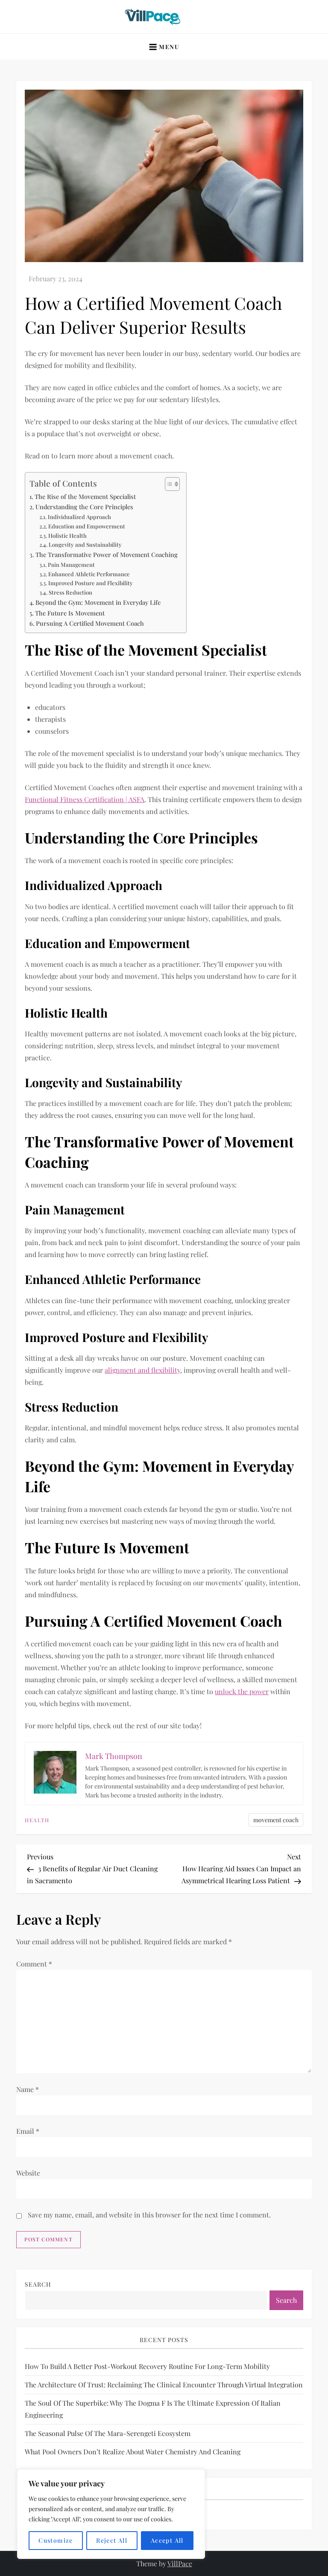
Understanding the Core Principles (84, 507)
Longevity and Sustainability (85, 544)
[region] (111, 2514)
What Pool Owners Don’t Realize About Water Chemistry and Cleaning (133, 2452)
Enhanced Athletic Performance (89, 574)
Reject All (112, 2540)
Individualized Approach (79, 517)
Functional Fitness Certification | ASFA (85, 799)
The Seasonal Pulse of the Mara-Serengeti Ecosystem (108, 2433)
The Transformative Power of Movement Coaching (107, 554)
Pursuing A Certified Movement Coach (90, 623)
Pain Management (71, 565)
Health (37, 1820)
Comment (34, 1964)
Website (28, 2173)
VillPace (180, 2563)
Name (28, 2089)
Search (38, 2284)
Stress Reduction (70, 592)
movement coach (276, 1820)
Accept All (167, 2540)
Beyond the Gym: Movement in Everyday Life (98, 602)
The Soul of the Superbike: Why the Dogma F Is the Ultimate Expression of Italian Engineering (153, 2409)
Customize (56, 2540)
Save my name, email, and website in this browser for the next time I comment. (149, 2215)
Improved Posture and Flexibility (91, 583)
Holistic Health (67, 535)
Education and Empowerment (87, 526)
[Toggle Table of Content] (168, 484)
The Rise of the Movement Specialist (85, 496)
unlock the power (242, 1691)
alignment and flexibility (142, 1370)
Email (28, 2131)
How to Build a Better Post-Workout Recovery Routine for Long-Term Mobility (147, 2366)
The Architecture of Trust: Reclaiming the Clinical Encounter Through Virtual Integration (164, 2385)
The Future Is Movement (70, 613)
